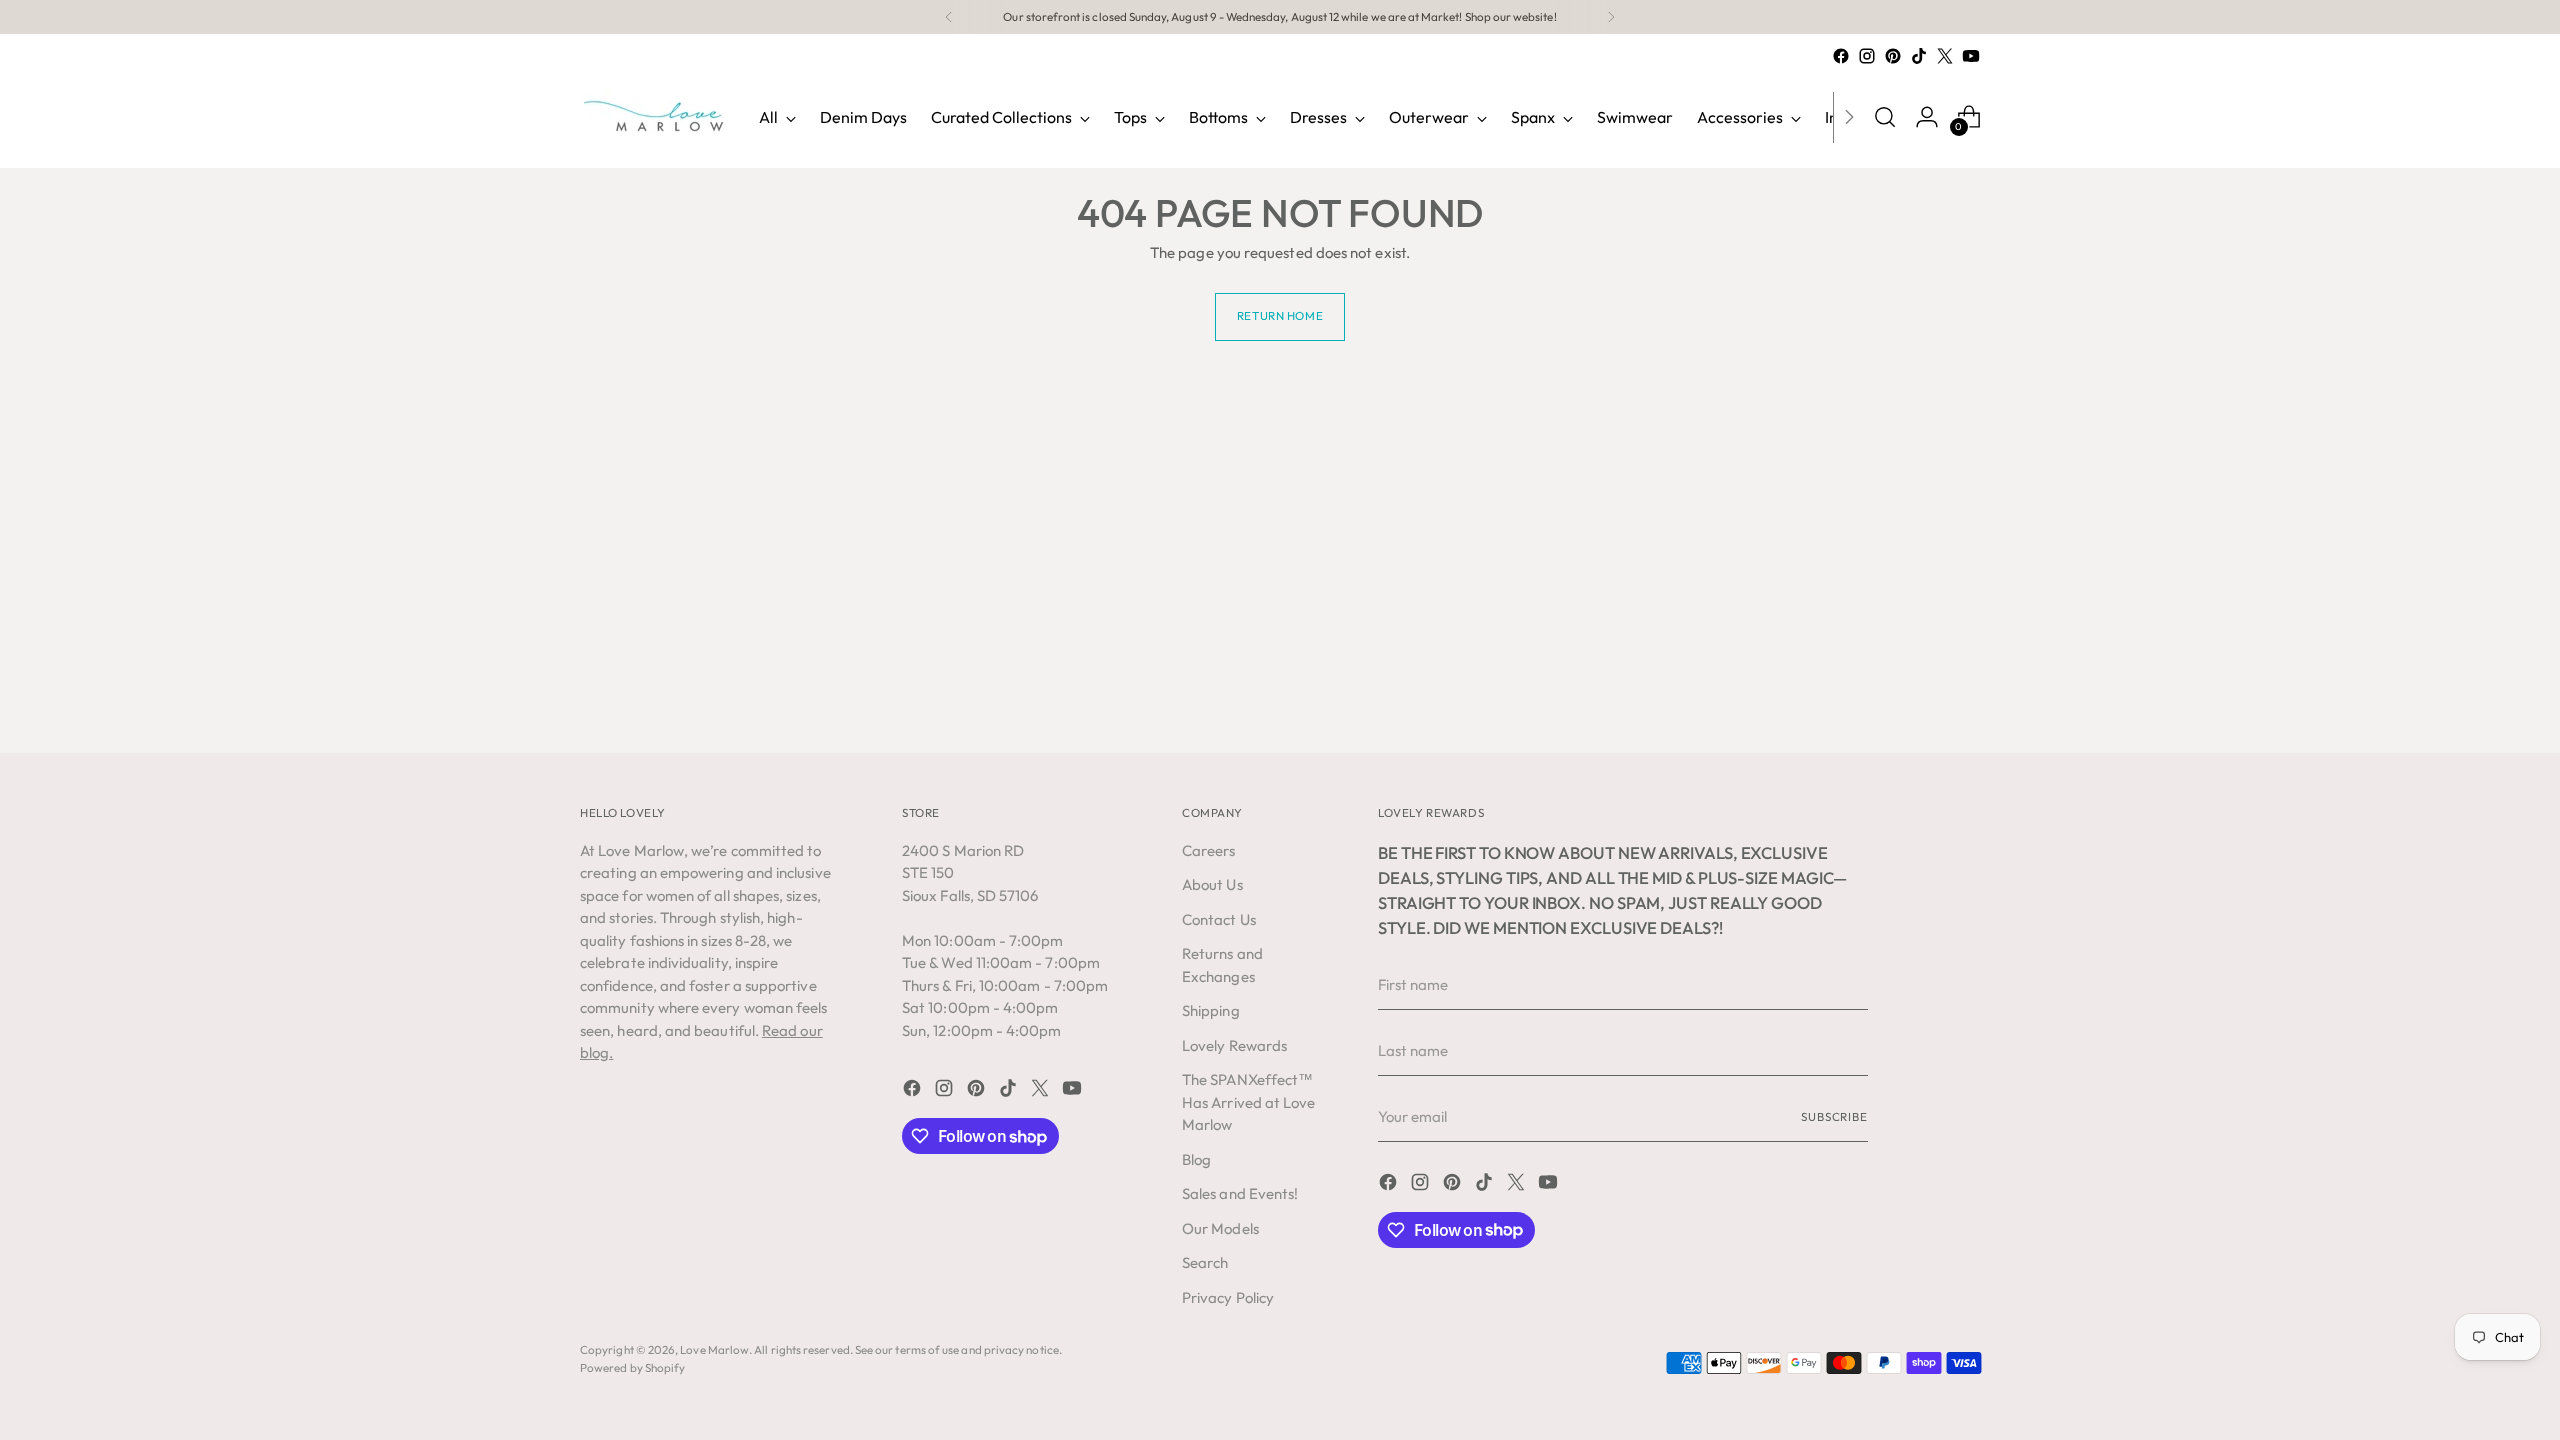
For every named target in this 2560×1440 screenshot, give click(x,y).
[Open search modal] (1885, 117)
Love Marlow (714, 1349)
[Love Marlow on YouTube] (1971, 56)
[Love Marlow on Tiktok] (1919, 56)
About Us (1212, 884)
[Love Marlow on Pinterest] (1893, 56)
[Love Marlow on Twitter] (1945, 56)
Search (1205, 1262)
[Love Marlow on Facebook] (1841, 56)
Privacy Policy (1228, 1297)
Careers (1209, 850)
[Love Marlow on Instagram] (1867, 56)
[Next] (1611, 17)
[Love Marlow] (655, 117)
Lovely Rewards (1234, 1045)
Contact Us (1219, 919)
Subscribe (1834, 1116)
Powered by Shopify (632, 1367)
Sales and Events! (1240, 1193)
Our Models (1220, 1228)
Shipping (1211, 1010)
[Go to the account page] (1927, 117)
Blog (1196, 1159)
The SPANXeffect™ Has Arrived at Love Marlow (1248, 1102)
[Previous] (949, 17)
